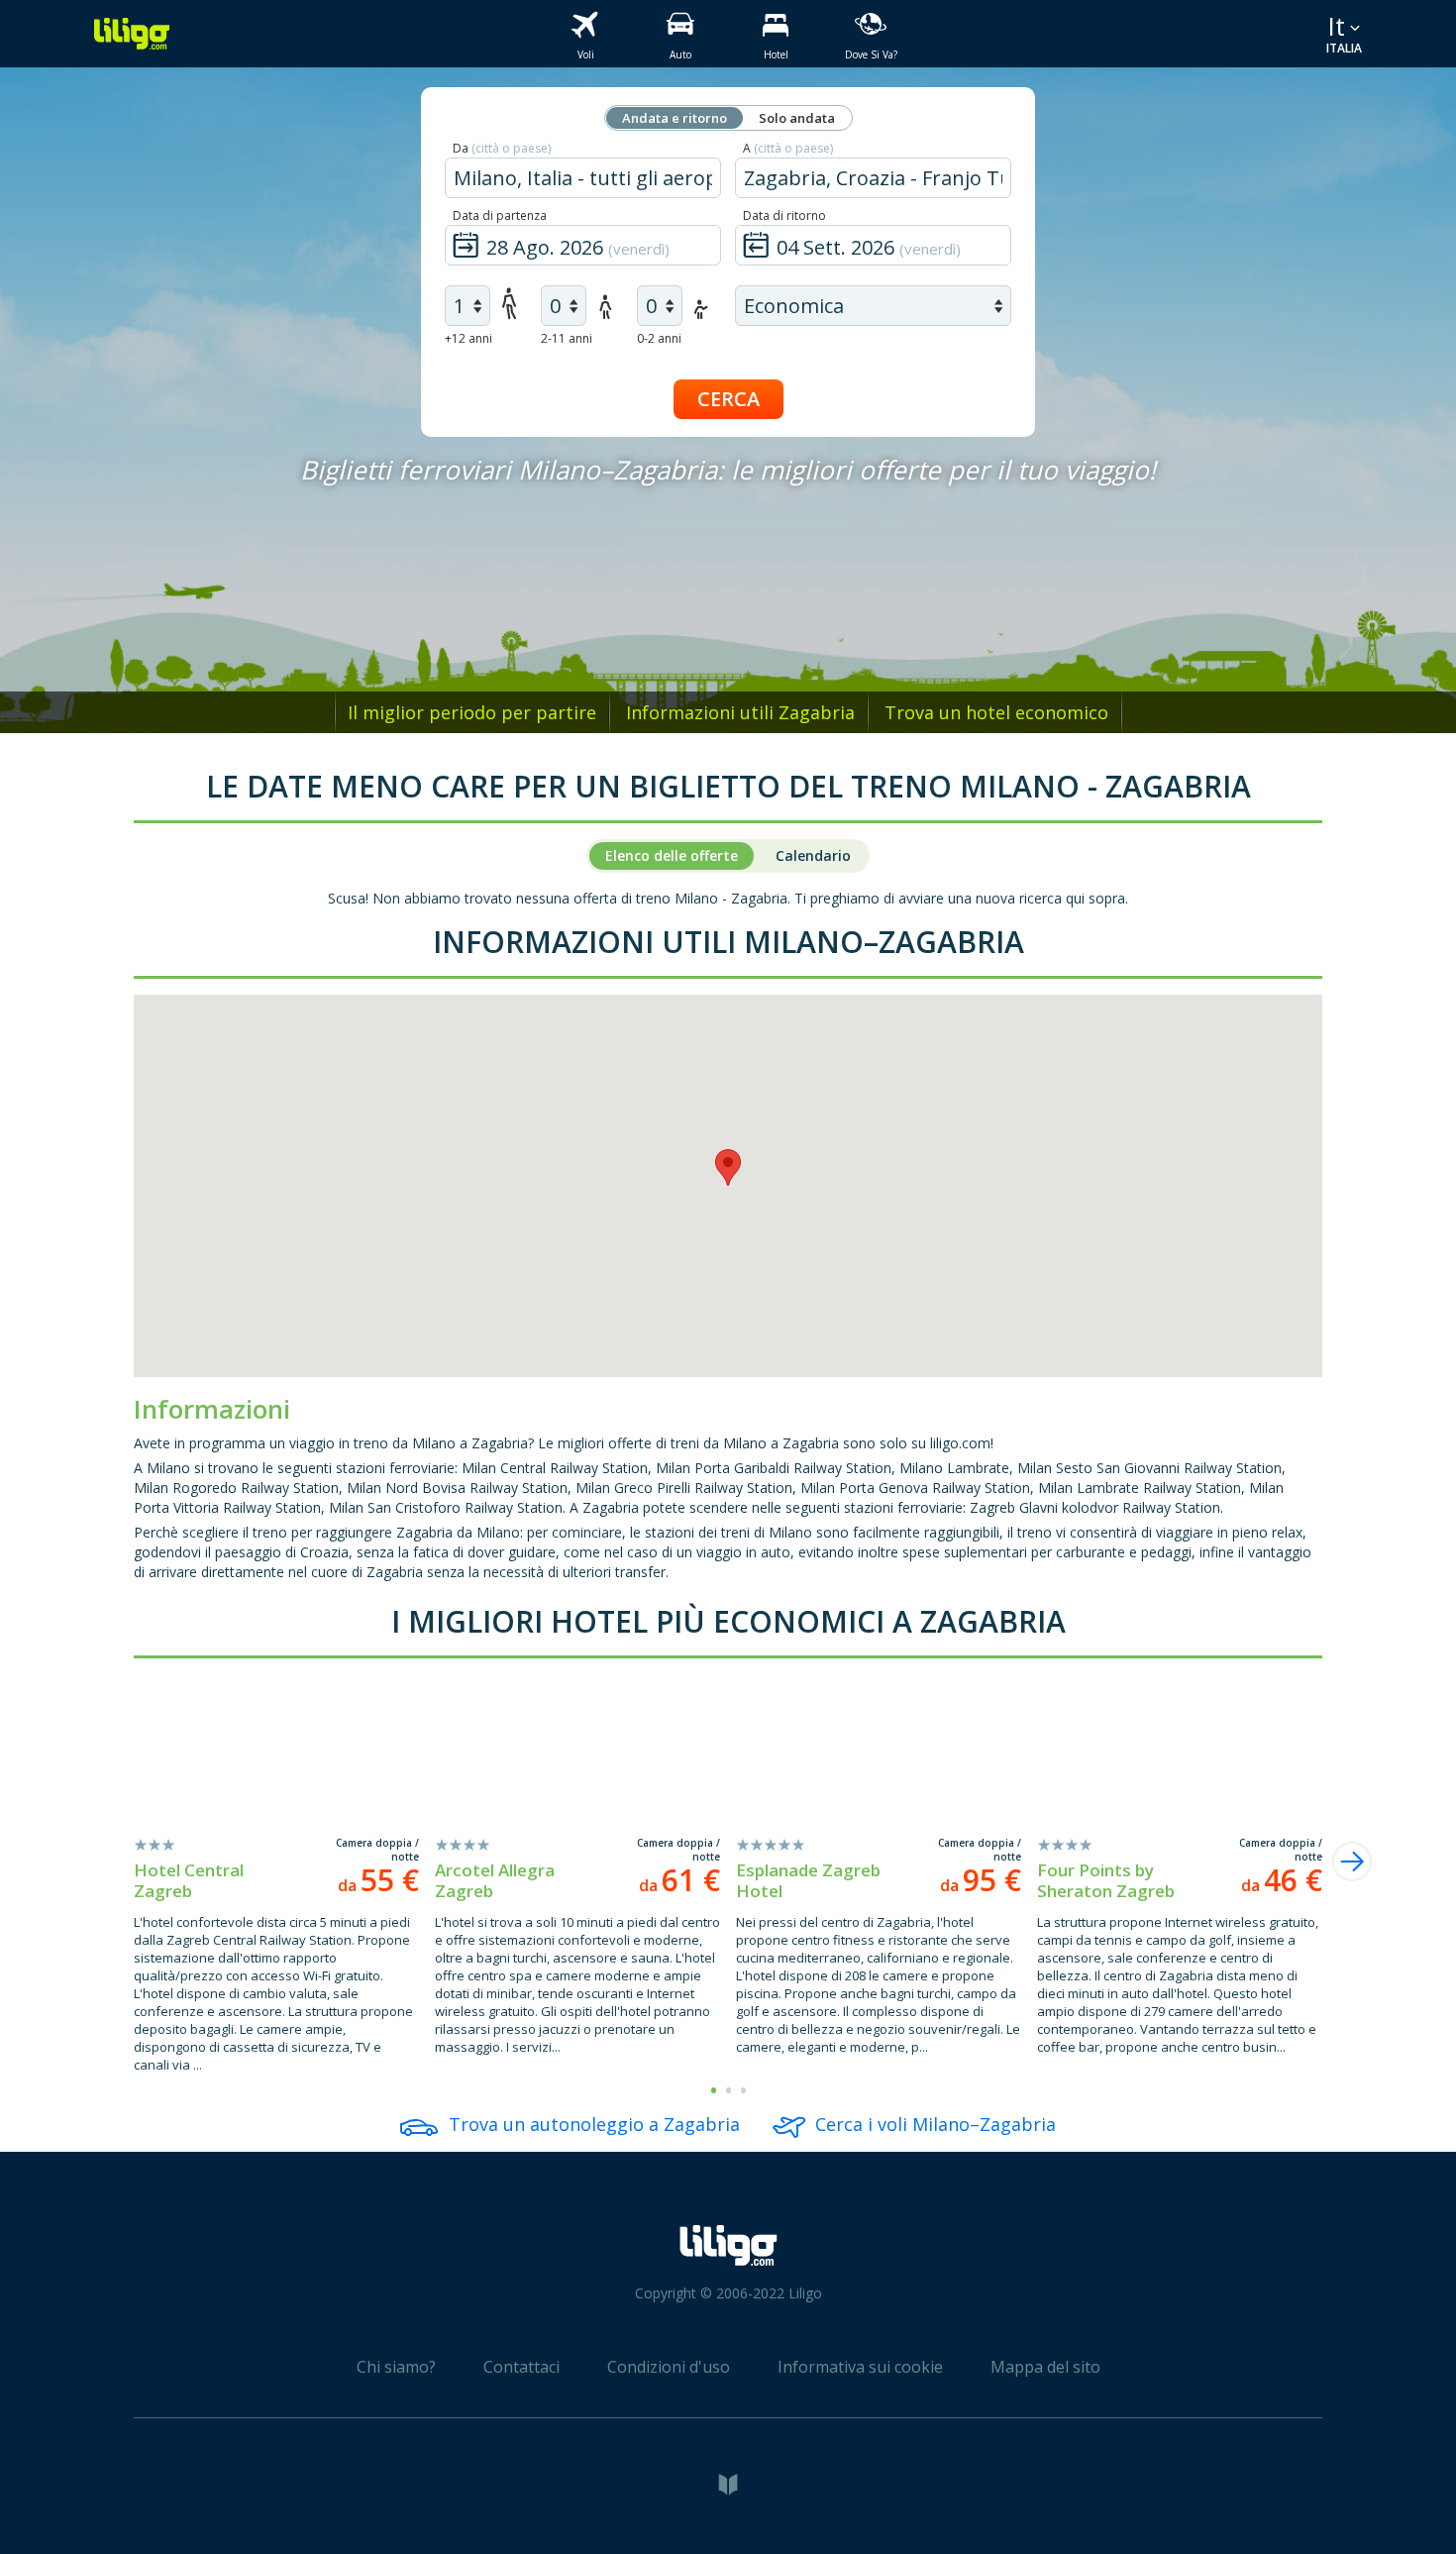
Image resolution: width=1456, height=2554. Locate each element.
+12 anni (468, 338)
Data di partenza (500, 215)
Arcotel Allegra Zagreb (495, 1880)
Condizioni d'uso (669, 2367)
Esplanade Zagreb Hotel (808, 1880)
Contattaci (521, 2367)
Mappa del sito (1045, 2367)
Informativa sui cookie (860, 2367)
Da (502, 148)
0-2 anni (659, 338)
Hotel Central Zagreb (189, 1880)
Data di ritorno (784, 215)
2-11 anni (567, 338)
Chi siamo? (396, 2367)
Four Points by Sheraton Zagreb (1106, 1880)
